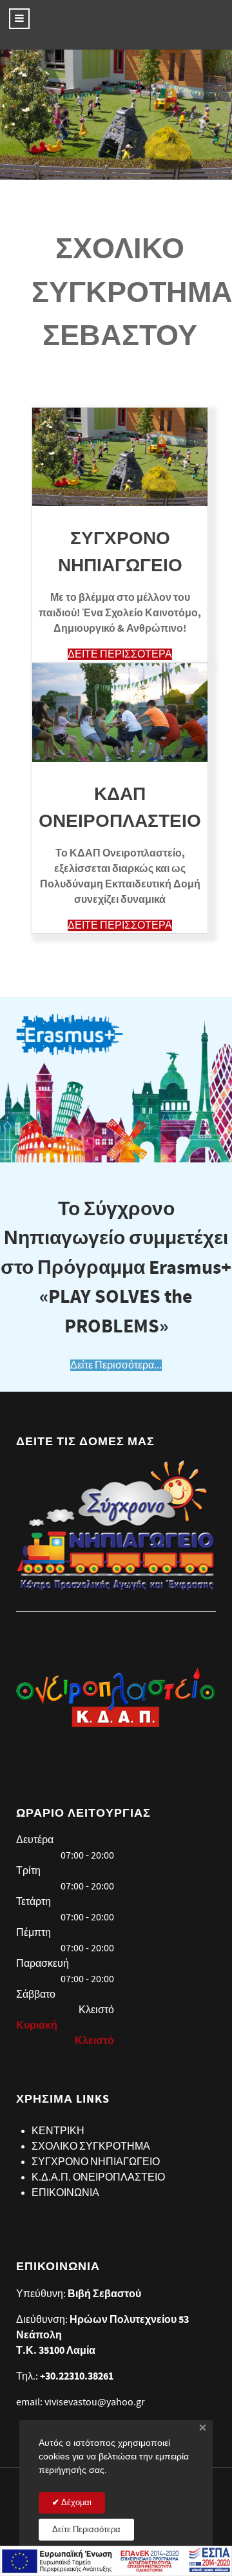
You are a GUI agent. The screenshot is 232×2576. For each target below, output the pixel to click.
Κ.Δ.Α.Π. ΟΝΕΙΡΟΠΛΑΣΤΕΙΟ (98, 2177)
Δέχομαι (75, 2503)
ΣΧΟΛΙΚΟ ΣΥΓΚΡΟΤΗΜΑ (91, 2146)
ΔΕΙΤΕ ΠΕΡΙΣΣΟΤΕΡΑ (120, 654)
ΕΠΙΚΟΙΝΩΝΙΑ (65, 2193)
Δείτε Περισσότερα (86, 2530)
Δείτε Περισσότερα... (116, 1365)
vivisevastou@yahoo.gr (95, 2402)
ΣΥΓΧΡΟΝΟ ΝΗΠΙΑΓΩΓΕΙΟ (96, 2162)
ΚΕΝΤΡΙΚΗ (58, 2131)
